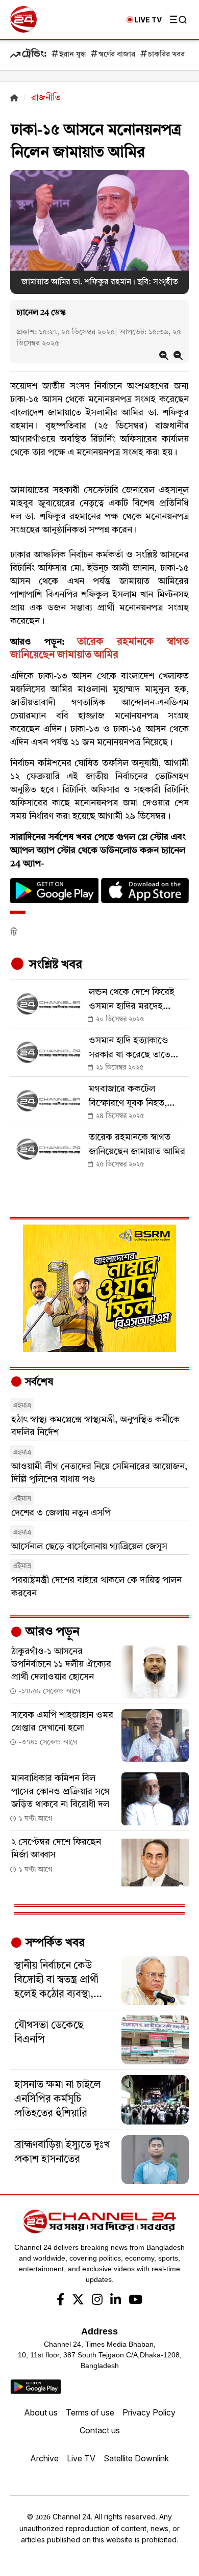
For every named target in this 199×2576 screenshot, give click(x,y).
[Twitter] (78, 2301)
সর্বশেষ (38, 1383)
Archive (44, 2458)
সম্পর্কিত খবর (54, 1943)
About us (41, 2412)
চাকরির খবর (166, 55)
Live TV (81, 2458)
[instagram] (97, 2301)
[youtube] (135, 2301)
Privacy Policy (149, 2412)
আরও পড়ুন (51, 1632)
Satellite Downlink (136, 2458)
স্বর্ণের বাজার (117, 55)
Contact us (100, 2430)
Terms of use (90, 2412)
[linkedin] (116, 2301)
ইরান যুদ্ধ (72, 55)
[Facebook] (60, 2301)
